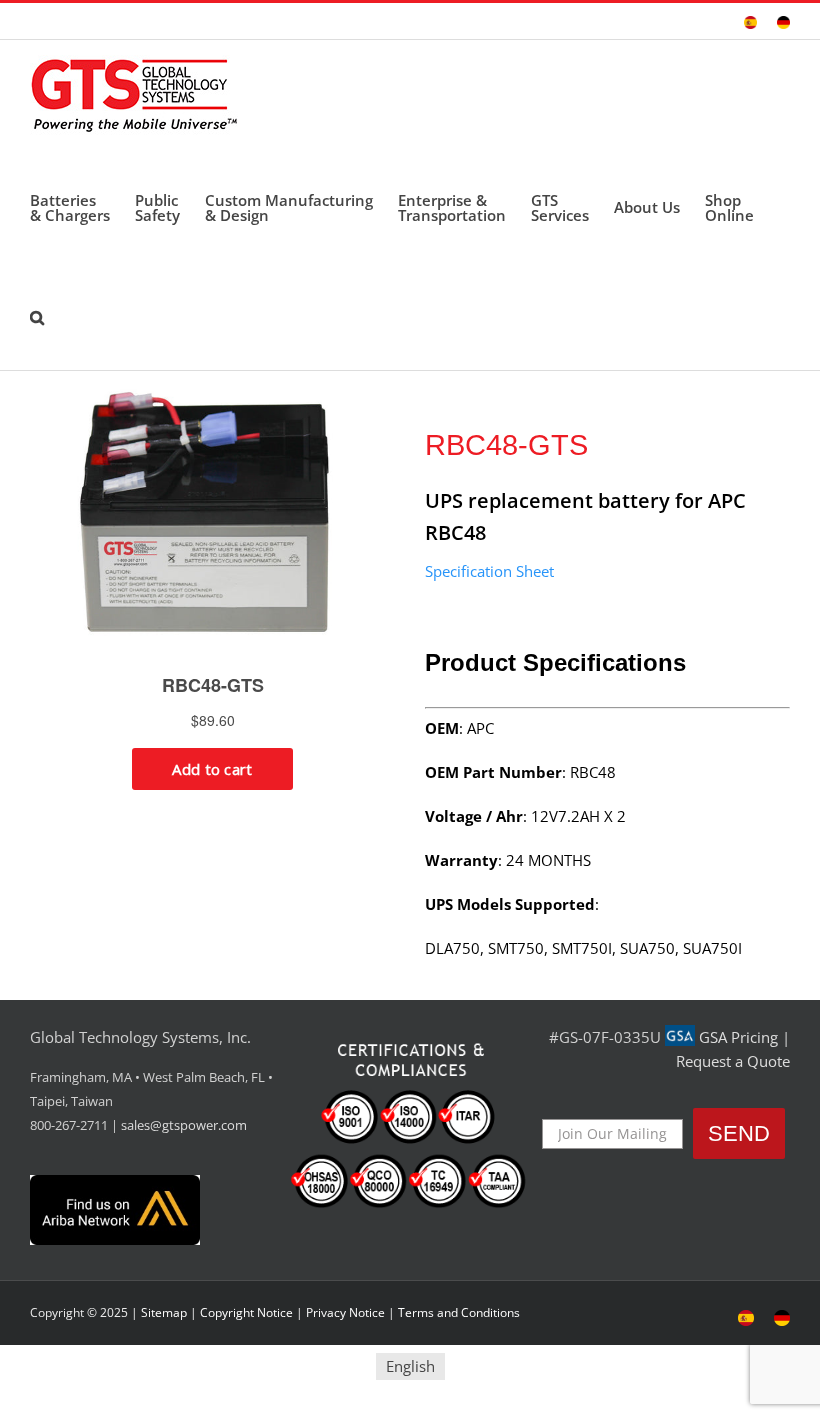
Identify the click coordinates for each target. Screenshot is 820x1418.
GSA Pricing (738, 1037)
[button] (37, 315)
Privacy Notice (345, 1312)
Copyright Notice (246, 1312)
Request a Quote (733, 1061)
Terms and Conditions (459, 1312)
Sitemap (164, 1312)
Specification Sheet (489, 571)
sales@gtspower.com (184, 1125)
